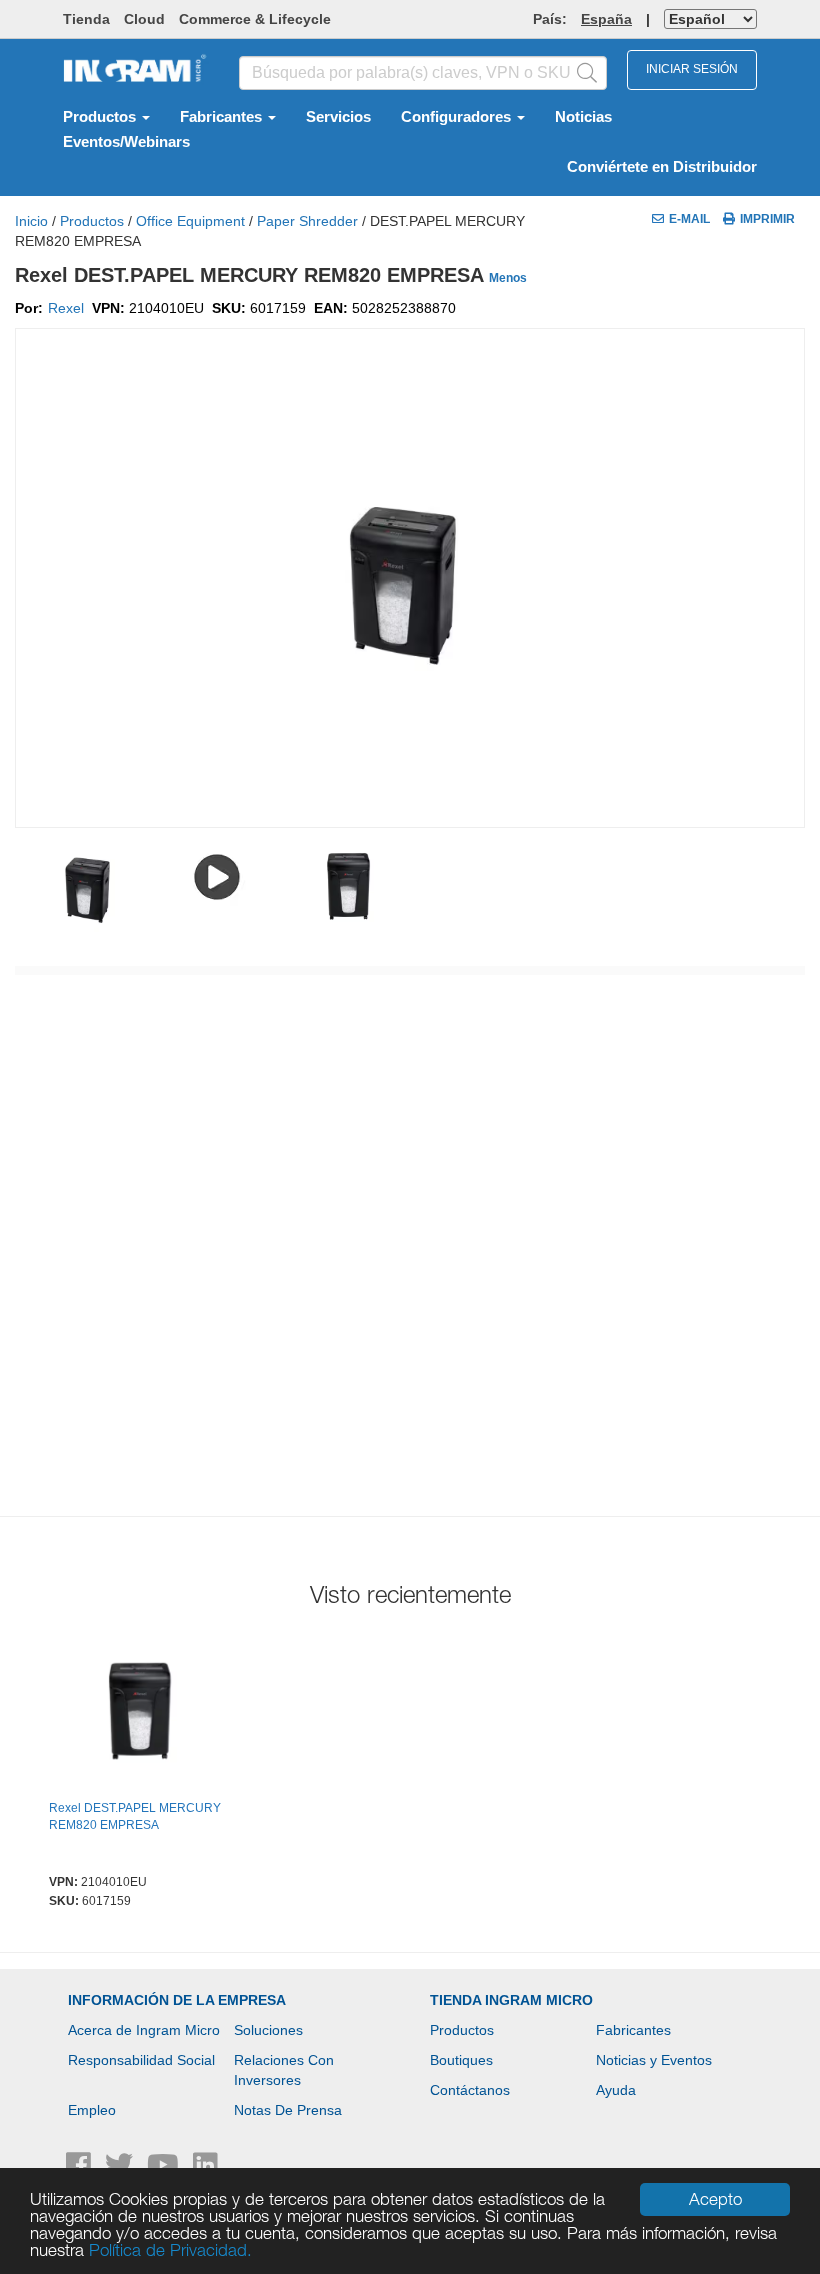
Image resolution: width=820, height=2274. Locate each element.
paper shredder (307, 221)
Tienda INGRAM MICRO (511, 2000)
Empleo (92, 2110)
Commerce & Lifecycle (255, 19)
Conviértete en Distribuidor (662, 167)
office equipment (190, 221)
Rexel (66, 308)
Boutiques (461, 2060)
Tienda (86, 19)
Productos (101, 117)
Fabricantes (223, 117)
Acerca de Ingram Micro (144, 2030)
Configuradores (458, 117)
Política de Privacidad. (170, 2250)
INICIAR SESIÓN (692, 69)
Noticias (583, 117)
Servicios (338, 117)
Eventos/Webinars (126, 142)
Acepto (715, 2199)
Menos (508, 278)
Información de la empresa (177, 2000)
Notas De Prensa (288, 2110)
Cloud (144, 19)
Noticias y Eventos (654, 2060)
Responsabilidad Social (141, 2060)
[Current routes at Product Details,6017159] (142, 1715)
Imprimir (767, 219)
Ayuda (616, 2090)
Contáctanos (470, 2090)
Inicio (31, 221)
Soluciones (268, 2030)
